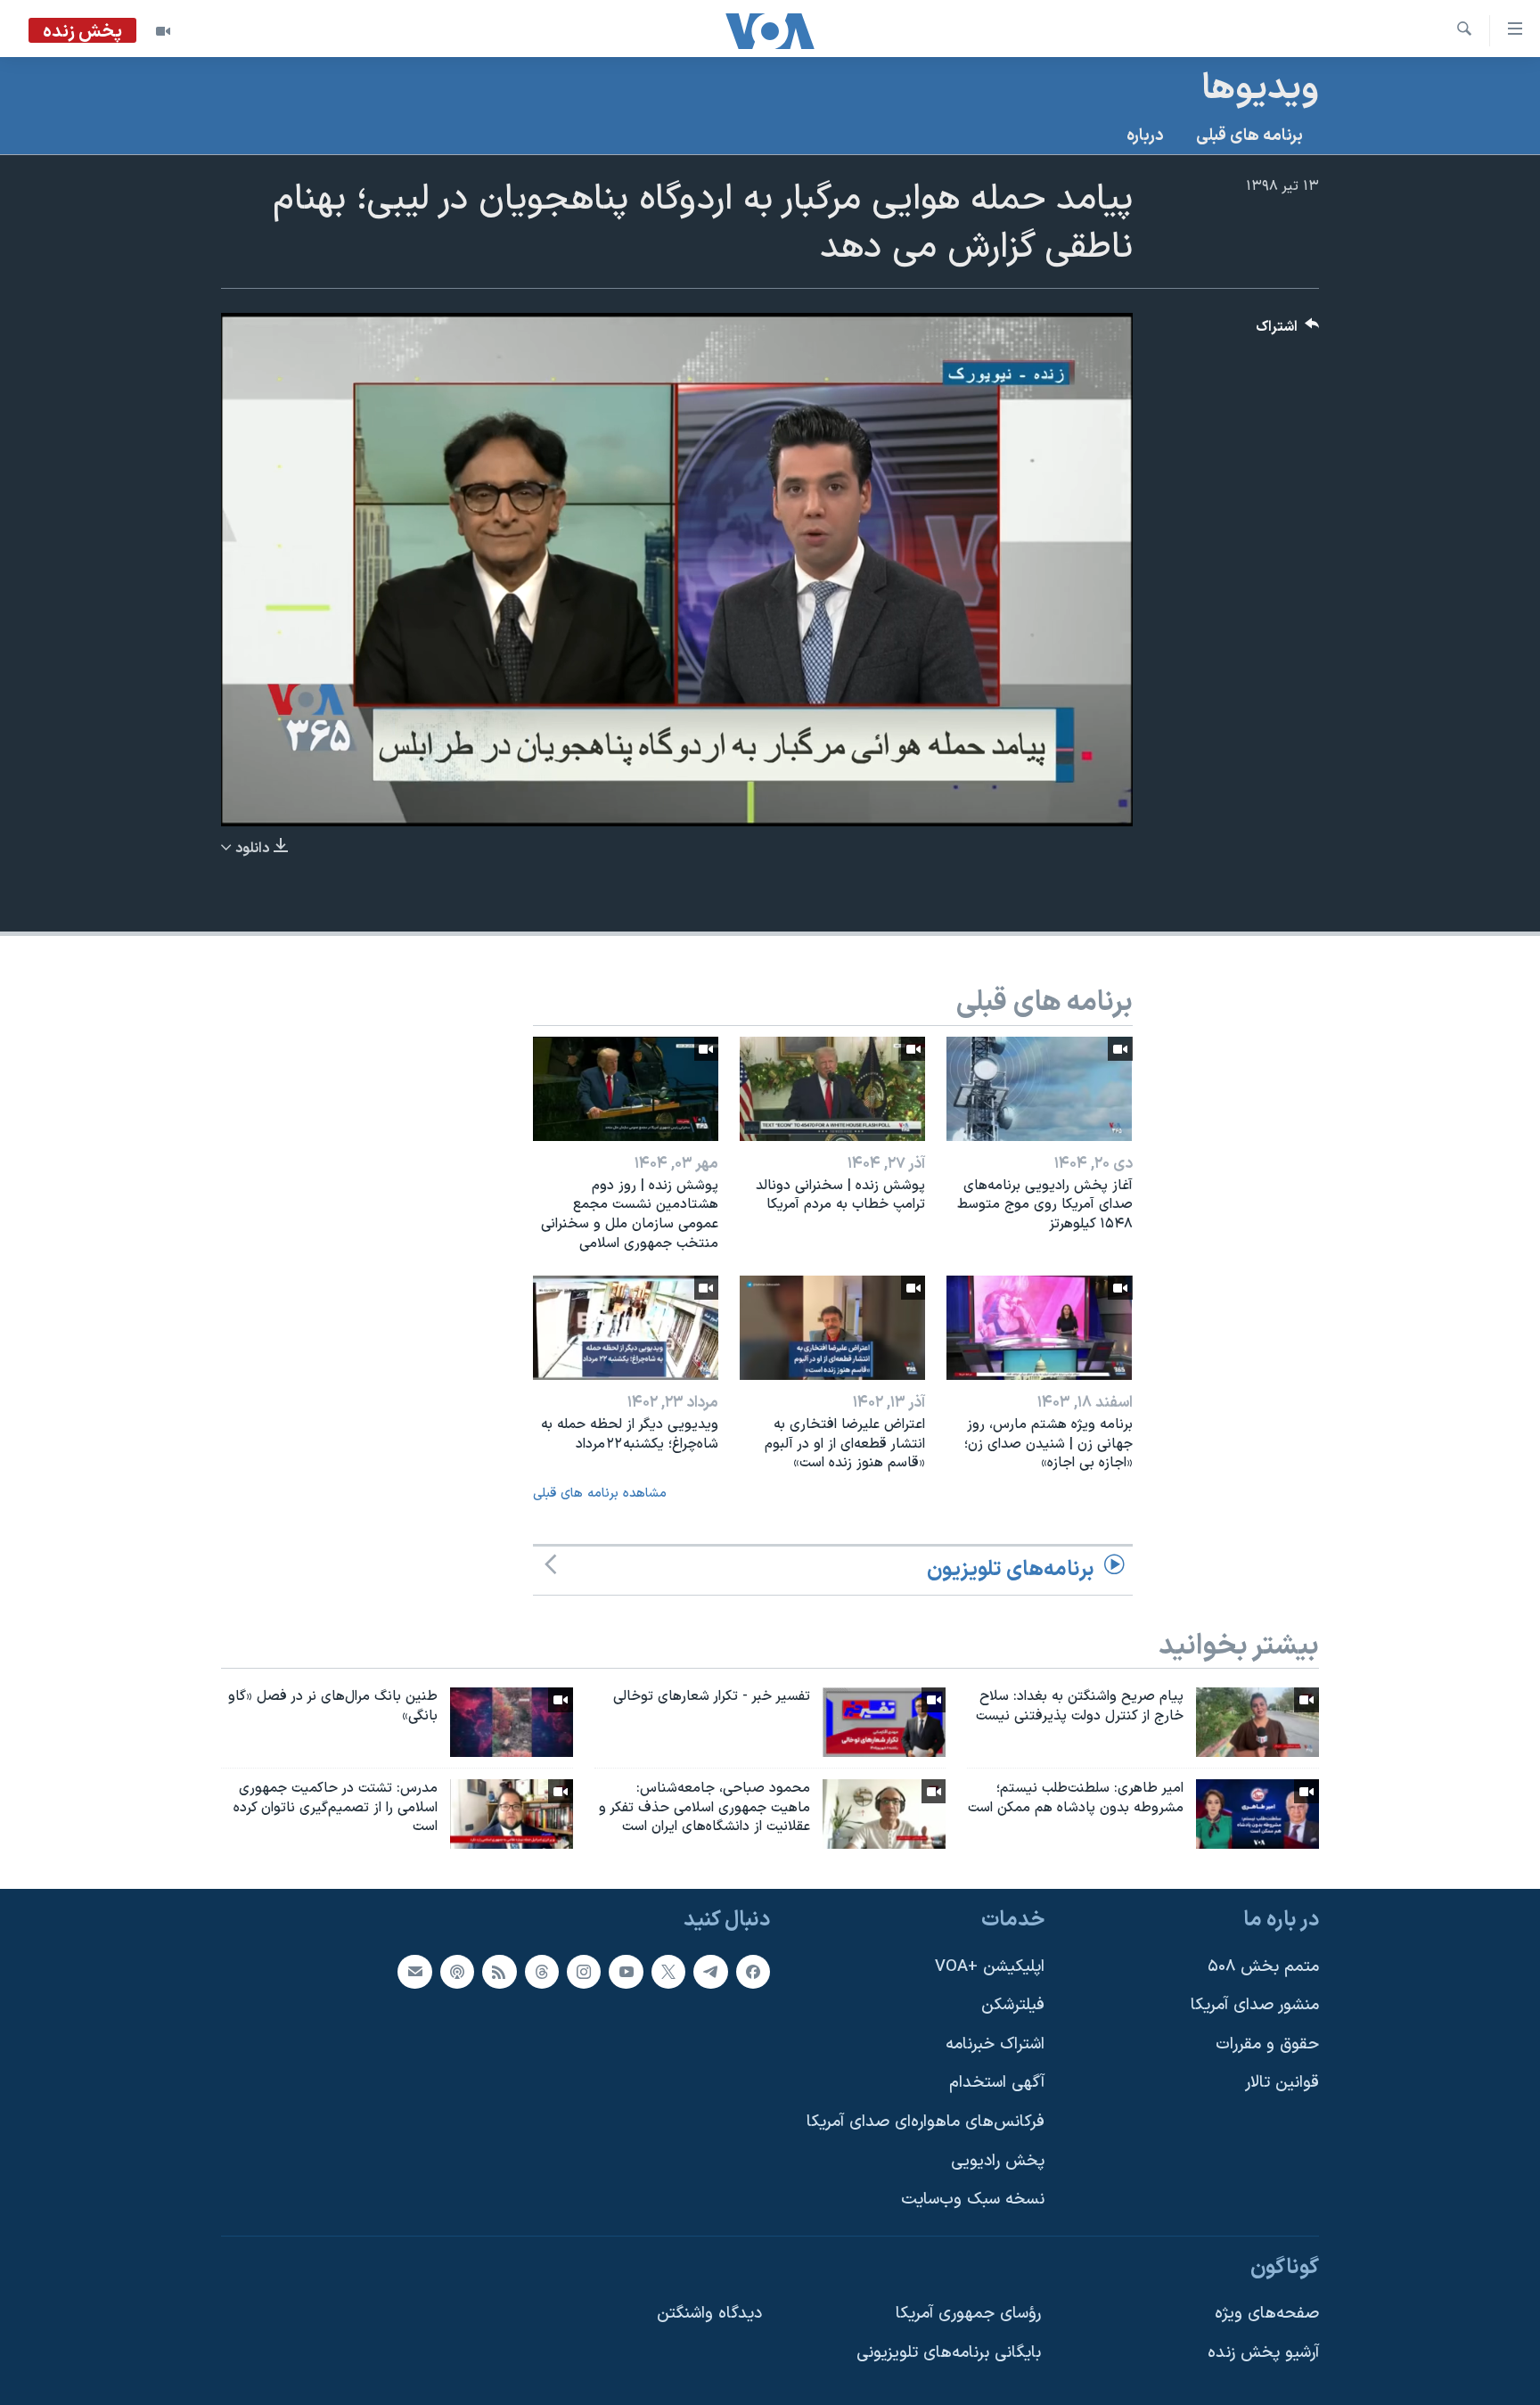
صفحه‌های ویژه (1267, 2315)
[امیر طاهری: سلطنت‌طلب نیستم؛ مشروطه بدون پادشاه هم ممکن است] (1257, 1814)
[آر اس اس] (499, 1972)
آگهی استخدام (997, 2084)
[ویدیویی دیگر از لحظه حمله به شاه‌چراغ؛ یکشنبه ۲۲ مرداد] (626, 1328)
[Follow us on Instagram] (584, 1972)
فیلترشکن (1013, 2006)
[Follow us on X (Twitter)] (668, 1972)
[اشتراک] (414, 1972)
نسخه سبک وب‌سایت (973, 2200)
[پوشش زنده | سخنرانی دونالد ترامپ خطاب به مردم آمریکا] (832, 1089)
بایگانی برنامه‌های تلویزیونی (949, 2354)
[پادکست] (457, 1972)
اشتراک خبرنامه (995, 2044)
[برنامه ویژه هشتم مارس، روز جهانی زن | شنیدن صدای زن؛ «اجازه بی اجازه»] (1039, 1328)
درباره (1145, 136)
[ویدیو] (163, 31)
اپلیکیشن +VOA (990, 1967)
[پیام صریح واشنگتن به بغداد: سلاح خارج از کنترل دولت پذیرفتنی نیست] (1257, 1722)
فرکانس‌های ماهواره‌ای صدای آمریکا (926, 2122)
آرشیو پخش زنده (1263, 2354)
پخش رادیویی (998, 2161)
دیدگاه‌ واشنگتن (709, 2315)
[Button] (1288, 331)
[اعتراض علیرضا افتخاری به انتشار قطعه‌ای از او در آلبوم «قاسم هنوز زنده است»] (832, 1328)
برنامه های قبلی (1249, 136)
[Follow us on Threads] (542, 1972)
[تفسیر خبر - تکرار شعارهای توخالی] (884, 1722)
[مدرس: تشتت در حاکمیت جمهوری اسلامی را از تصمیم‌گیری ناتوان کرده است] (512, 1814)
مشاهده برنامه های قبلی (600, 1494)
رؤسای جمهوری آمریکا (968, 2315)
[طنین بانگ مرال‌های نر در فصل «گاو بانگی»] (512, 1722)
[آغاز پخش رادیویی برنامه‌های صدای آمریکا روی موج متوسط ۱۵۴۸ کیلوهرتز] (1039, 1089)
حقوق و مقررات (1267, 2044)
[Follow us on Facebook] (753, 1972)
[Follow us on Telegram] (710, 1972)
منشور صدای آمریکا (1255, 2006)
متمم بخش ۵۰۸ (1263, 1967)
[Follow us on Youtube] (626, 1972)
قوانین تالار (1282, 2084)
